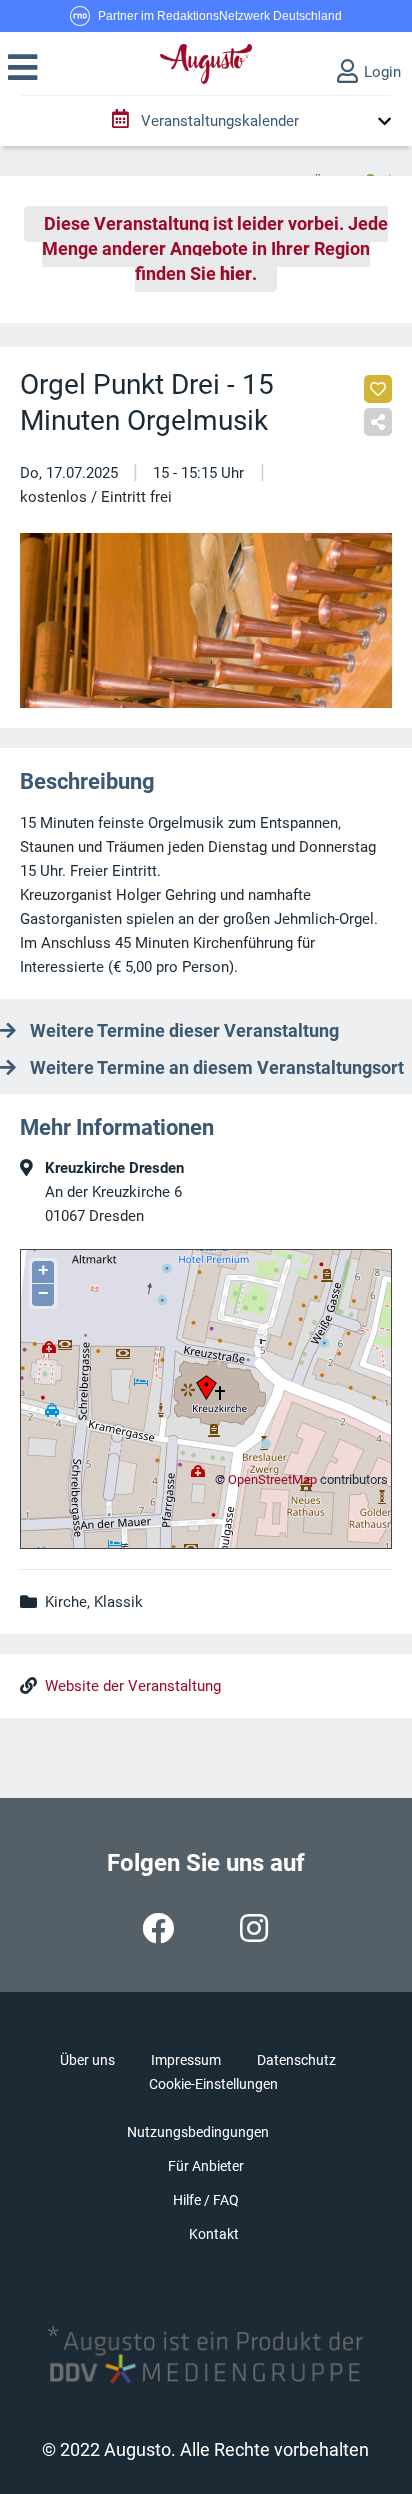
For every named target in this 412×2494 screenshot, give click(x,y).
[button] (22, 68)
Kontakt (214, 2234)
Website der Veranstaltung (133, 1686)
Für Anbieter (206, 2166)
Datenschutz (296, 2060)
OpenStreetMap (272, 1479)
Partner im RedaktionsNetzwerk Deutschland (220, 16)
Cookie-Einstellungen (213, 2084)
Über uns (87, 2060)
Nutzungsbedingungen (198, 2132)
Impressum (186, 2060)
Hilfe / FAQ (206, 2200)
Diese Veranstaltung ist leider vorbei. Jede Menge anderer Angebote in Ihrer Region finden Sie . (215, 249)
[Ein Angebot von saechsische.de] (351, 171)
